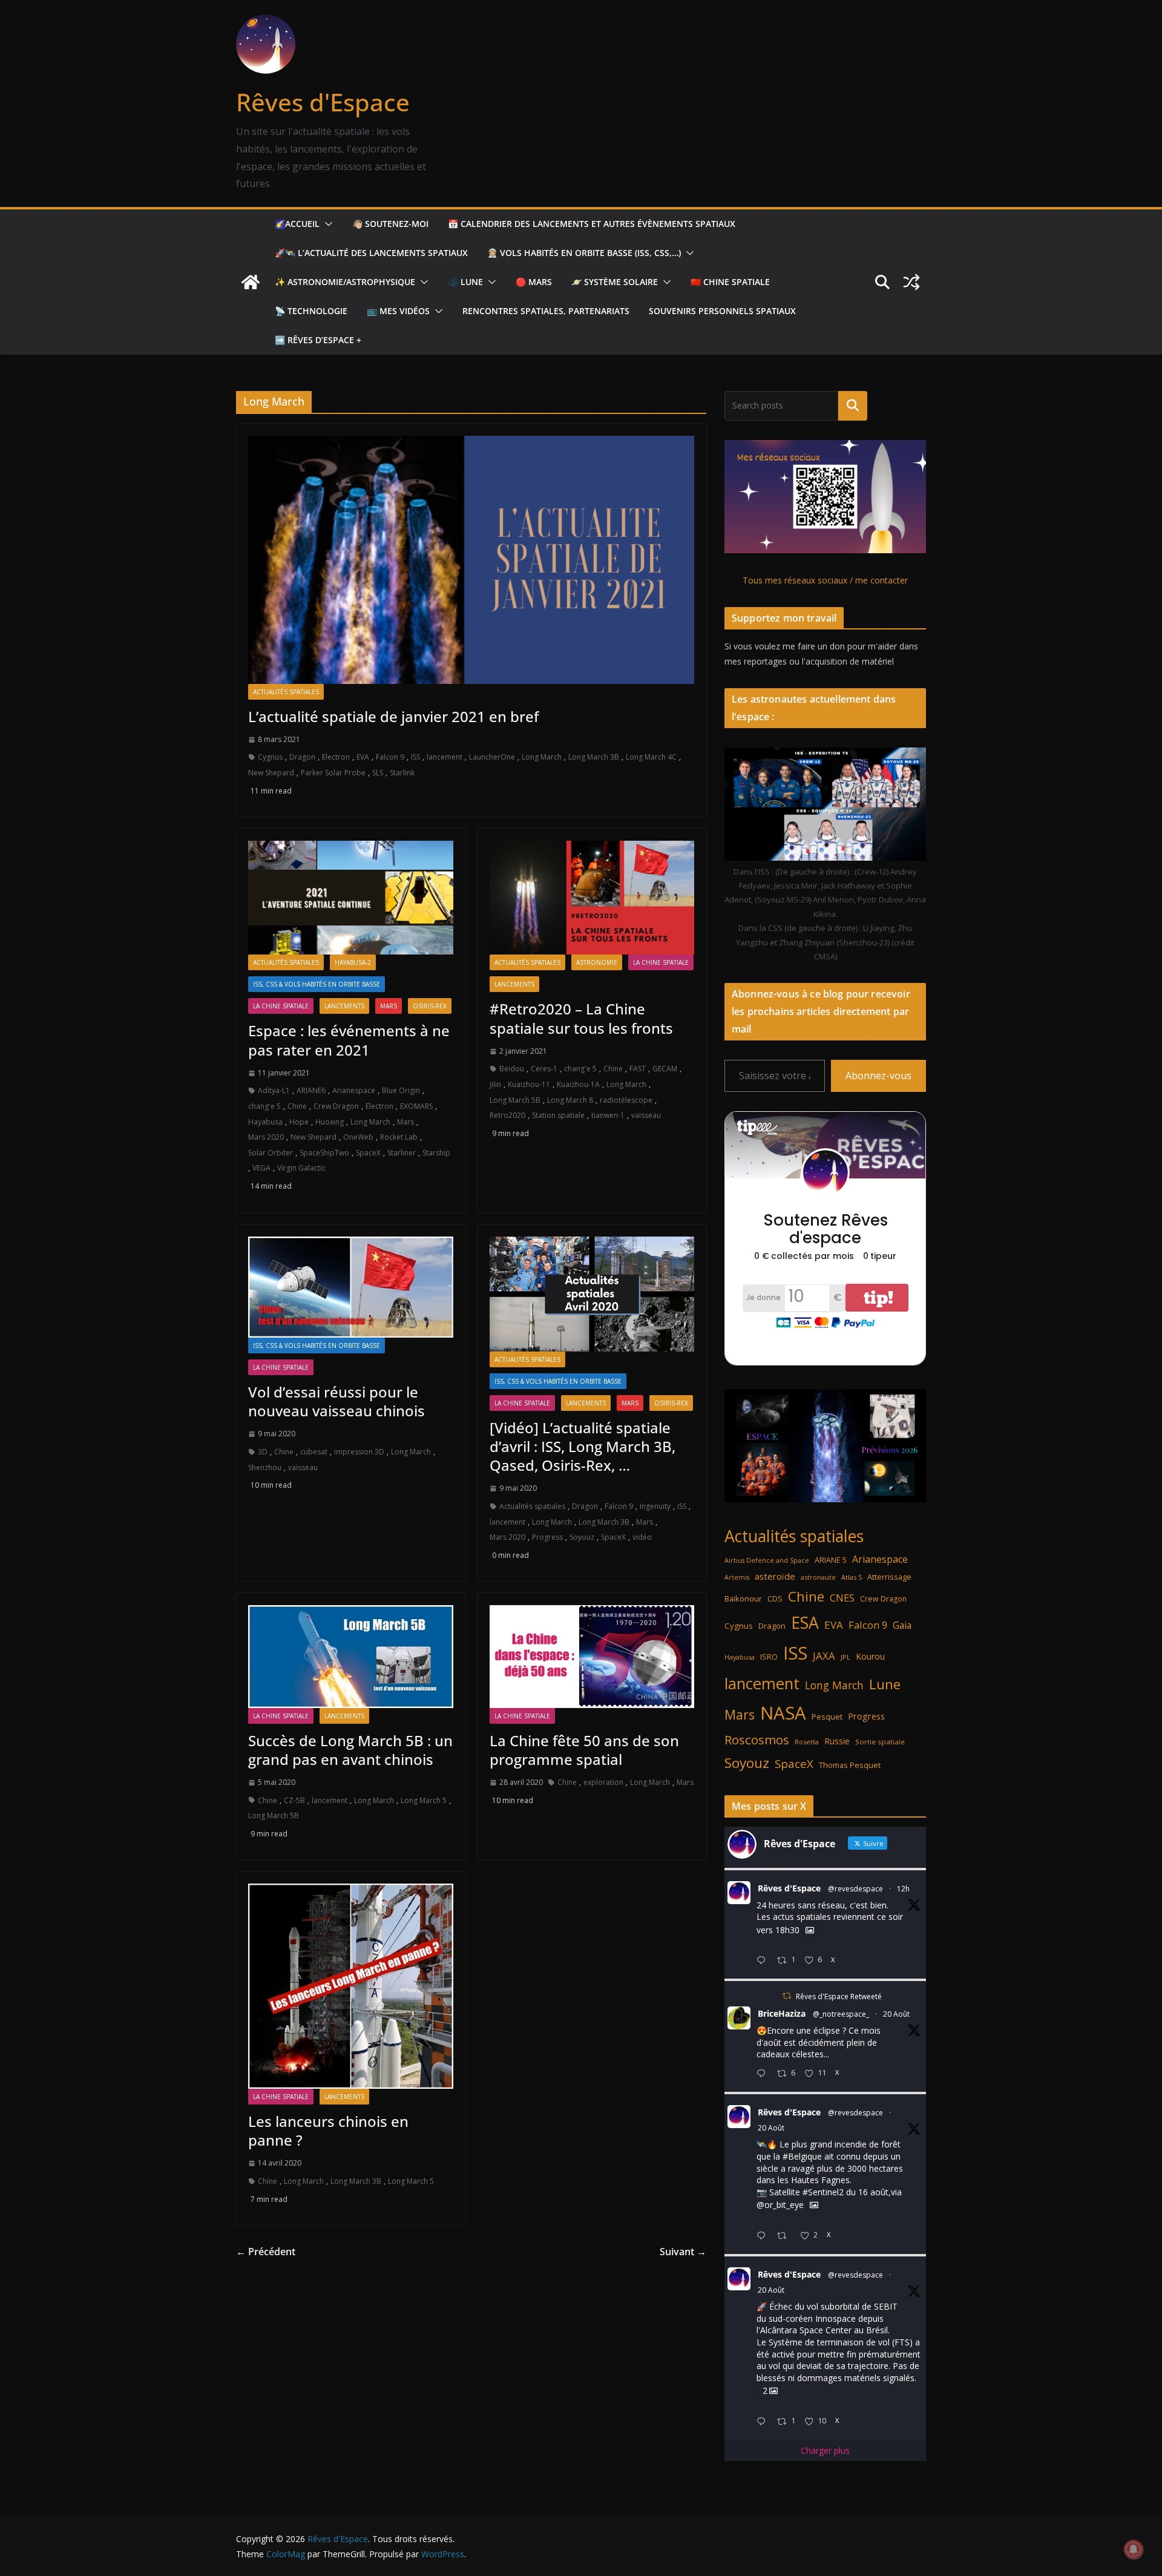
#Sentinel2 (823, 2192)
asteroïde (775, 1576)
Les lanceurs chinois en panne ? (328, 2131)
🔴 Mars (534, 282)
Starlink (402, 773)
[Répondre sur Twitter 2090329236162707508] (764, 2236)
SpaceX (368, 1153)
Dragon (302, 757)
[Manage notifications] (1134, 2549)
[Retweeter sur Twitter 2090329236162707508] (785, 2236)
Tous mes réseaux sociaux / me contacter (825, 580)
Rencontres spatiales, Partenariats (546, 311)
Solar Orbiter (271, 1153)
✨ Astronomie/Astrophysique (345, 282)
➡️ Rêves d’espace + (318, 340)
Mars (389, 1006)
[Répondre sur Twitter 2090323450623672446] (764, 2422)
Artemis (737, 1577)
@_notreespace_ (841, 2014)
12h (903, 1889)
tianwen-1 (608, 1115)
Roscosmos (757, 1740)
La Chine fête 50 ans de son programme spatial (584, 1750)
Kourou (870, 1656)
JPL (845, 1657)
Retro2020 (507, 1115)
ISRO (769, 1657)
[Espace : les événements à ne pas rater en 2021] (351, 898)
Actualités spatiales (286, 692)
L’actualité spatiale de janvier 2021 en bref (393, 716)
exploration (603, 1782)
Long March (542, 757)
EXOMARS (416, 1106)
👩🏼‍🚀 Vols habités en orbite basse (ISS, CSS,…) (584, 253)
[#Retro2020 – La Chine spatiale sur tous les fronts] (592, 898)
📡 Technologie (311, 311)
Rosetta (807, 1742)
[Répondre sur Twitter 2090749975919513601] (764, 1961)
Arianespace (354, 1090)
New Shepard (271, 773)
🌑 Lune (465, 282)
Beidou (512, 1069)
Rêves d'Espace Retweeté (839, 1996)
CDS (775, 1598)
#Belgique (802, 2156)
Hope (299, 1122)
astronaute (818, 1577)
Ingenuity (655, 1506)
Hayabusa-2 (353, 962)
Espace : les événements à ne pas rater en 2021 (349, 1040)
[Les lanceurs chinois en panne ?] (351, 1986)
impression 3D (359, 1452)
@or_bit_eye (780, 2205)
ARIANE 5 (831, 1560)
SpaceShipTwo (324, 1153)
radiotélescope (626, 1100)
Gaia (902, 1625)
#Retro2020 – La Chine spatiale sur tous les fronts (581, 1018)
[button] (326, 224)
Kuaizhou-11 (529, 1084)
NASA (783, 1713)
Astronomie (597, 962)
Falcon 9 (390, 757)
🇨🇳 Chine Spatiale (730, 282)
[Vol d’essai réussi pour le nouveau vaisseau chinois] (351, 1287)
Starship (436, 1153)
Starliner (402, 1153)
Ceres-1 (544, 1069)
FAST (638, 1069)
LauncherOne (492, 757)
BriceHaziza (782, 2013)
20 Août (896, 2014)
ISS (415, 757)
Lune (885, 1684)
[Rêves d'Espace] (251, 282)
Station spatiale (558, 1115)
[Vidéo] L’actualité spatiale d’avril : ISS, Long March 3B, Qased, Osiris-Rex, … (583, 1446)
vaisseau (646, 1115)
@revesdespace (855, 1889)
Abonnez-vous (878, 1076)
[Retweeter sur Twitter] (787, 1996)
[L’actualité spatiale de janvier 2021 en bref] (471, 560)
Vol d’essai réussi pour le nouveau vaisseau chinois (336, 1401)
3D (263, 1452)
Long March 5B (515, 1100)
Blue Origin (401, 1090)
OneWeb (358, 1137)
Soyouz (582, 1537)
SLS (378, 773)
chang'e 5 (264, 1106)
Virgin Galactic (301, 1168)
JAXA (824, 1656)
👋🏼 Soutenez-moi (390, 224)
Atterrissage (889, 1577)
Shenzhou (265, 1467)
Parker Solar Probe (333, 773)
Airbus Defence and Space (767, 1560)
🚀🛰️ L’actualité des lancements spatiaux (371, 253)
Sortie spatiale (880, 1742)
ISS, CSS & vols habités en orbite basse (317, 984)
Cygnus (270, 757)
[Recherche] (853, 406)
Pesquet (827, 1717)
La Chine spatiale (281, 1006)
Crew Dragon (336, 1106)
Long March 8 (570, 1100)
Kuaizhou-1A (578, 1084)
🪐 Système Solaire (615, 282)
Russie (837, 1741)
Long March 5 (424, 1800)
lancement (445, 757)
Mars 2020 (266, 1137)
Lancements (344, 1006)
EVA (363, 757)
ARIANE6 (311, 1090)
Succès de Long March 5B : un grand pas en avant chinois (350, 1750)
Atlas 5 (852, 1577)
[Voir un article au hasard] (911, 282)
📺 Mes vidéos (398, 311)
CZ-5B (294, 1800)
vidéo (642, 1537)
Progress (547, 1537)
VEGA (261, 1168)
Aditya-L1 (274, 1090)
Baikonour (743, 1598)
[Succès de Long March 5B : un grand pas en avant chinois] (351, 1656)
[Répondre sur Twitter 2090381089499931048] (764, 2074)
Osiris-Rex (430, 1006)
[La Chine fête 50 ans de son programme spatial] (592, 1656)
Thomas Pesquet (850, 1765)
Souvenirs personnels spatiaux (722, 311)
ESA (805, 1623)
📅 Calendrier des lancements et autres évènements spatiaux (592, 224)
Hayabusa (265, 1122)
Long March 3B (594, 757)
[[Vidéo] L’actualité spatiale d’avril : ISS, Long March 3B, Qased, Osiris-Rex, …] (592, 1294)
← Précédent (266, 2252)
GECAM (665, 1069)
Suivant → (683, 2252)
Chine (297, 1106)
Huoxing (330, 1122)
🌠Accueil (297, 224)
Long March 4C (651, 757)
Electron (336, 757)
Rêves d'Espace (323, 102)
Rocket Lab (399, 1137)
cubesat (314, 1452)
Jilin (495, 1084)
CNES (842, 1598)
